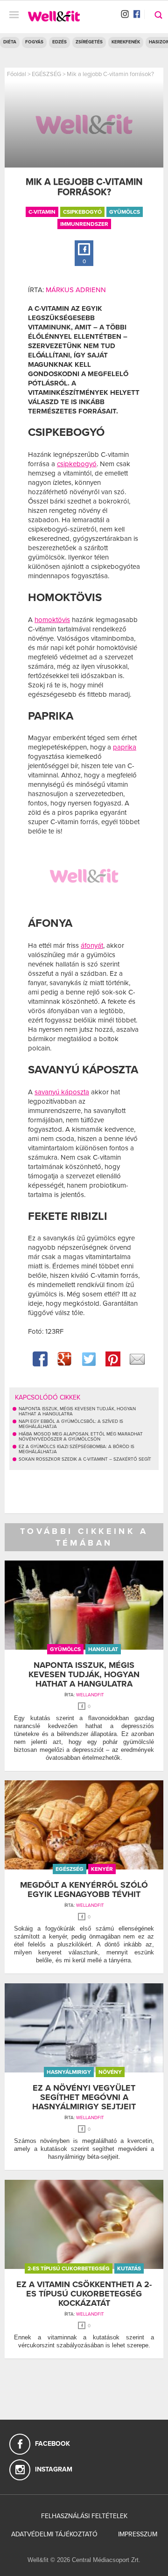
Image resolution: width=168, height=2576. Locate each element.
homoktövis (52, 620)
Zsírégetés (89, 42)
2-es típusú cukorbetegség (69, 2268)
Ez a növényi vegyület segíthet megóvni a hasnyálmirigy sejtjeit (84, 2097)
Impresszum (138, 2534)
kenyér (102, 1869)
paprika (125, 747)
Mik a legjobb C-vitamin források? (110, 74)
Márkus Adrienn (76, 290)
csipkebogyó (82, 212)
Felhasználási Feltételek (84, 2516)
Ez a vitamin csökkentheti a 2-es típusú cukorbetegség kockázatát (84, 2294)
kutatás (129, 2268)
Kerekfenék (126, 42)
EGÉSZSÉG (46, 74)
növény (110, 2072)
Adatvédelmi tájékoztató (54, 2534)
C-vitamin (42, 212)
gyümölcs (125, 212)
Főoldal (17, 74)
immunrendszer (84, 224)
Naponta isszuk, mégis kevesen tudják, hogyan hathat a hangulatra (84, 1674)
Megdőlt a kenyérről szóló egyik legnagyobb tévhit (84, 1890)
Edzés (59, 42)
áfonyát (92, 945)
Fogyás (34, 42)
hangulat (103, 1649)
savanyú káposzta (62, 1092)
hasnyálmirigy (69, 2072)
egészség (70, 1869)
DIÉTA (10, 42)
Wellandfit (90, 1695)
